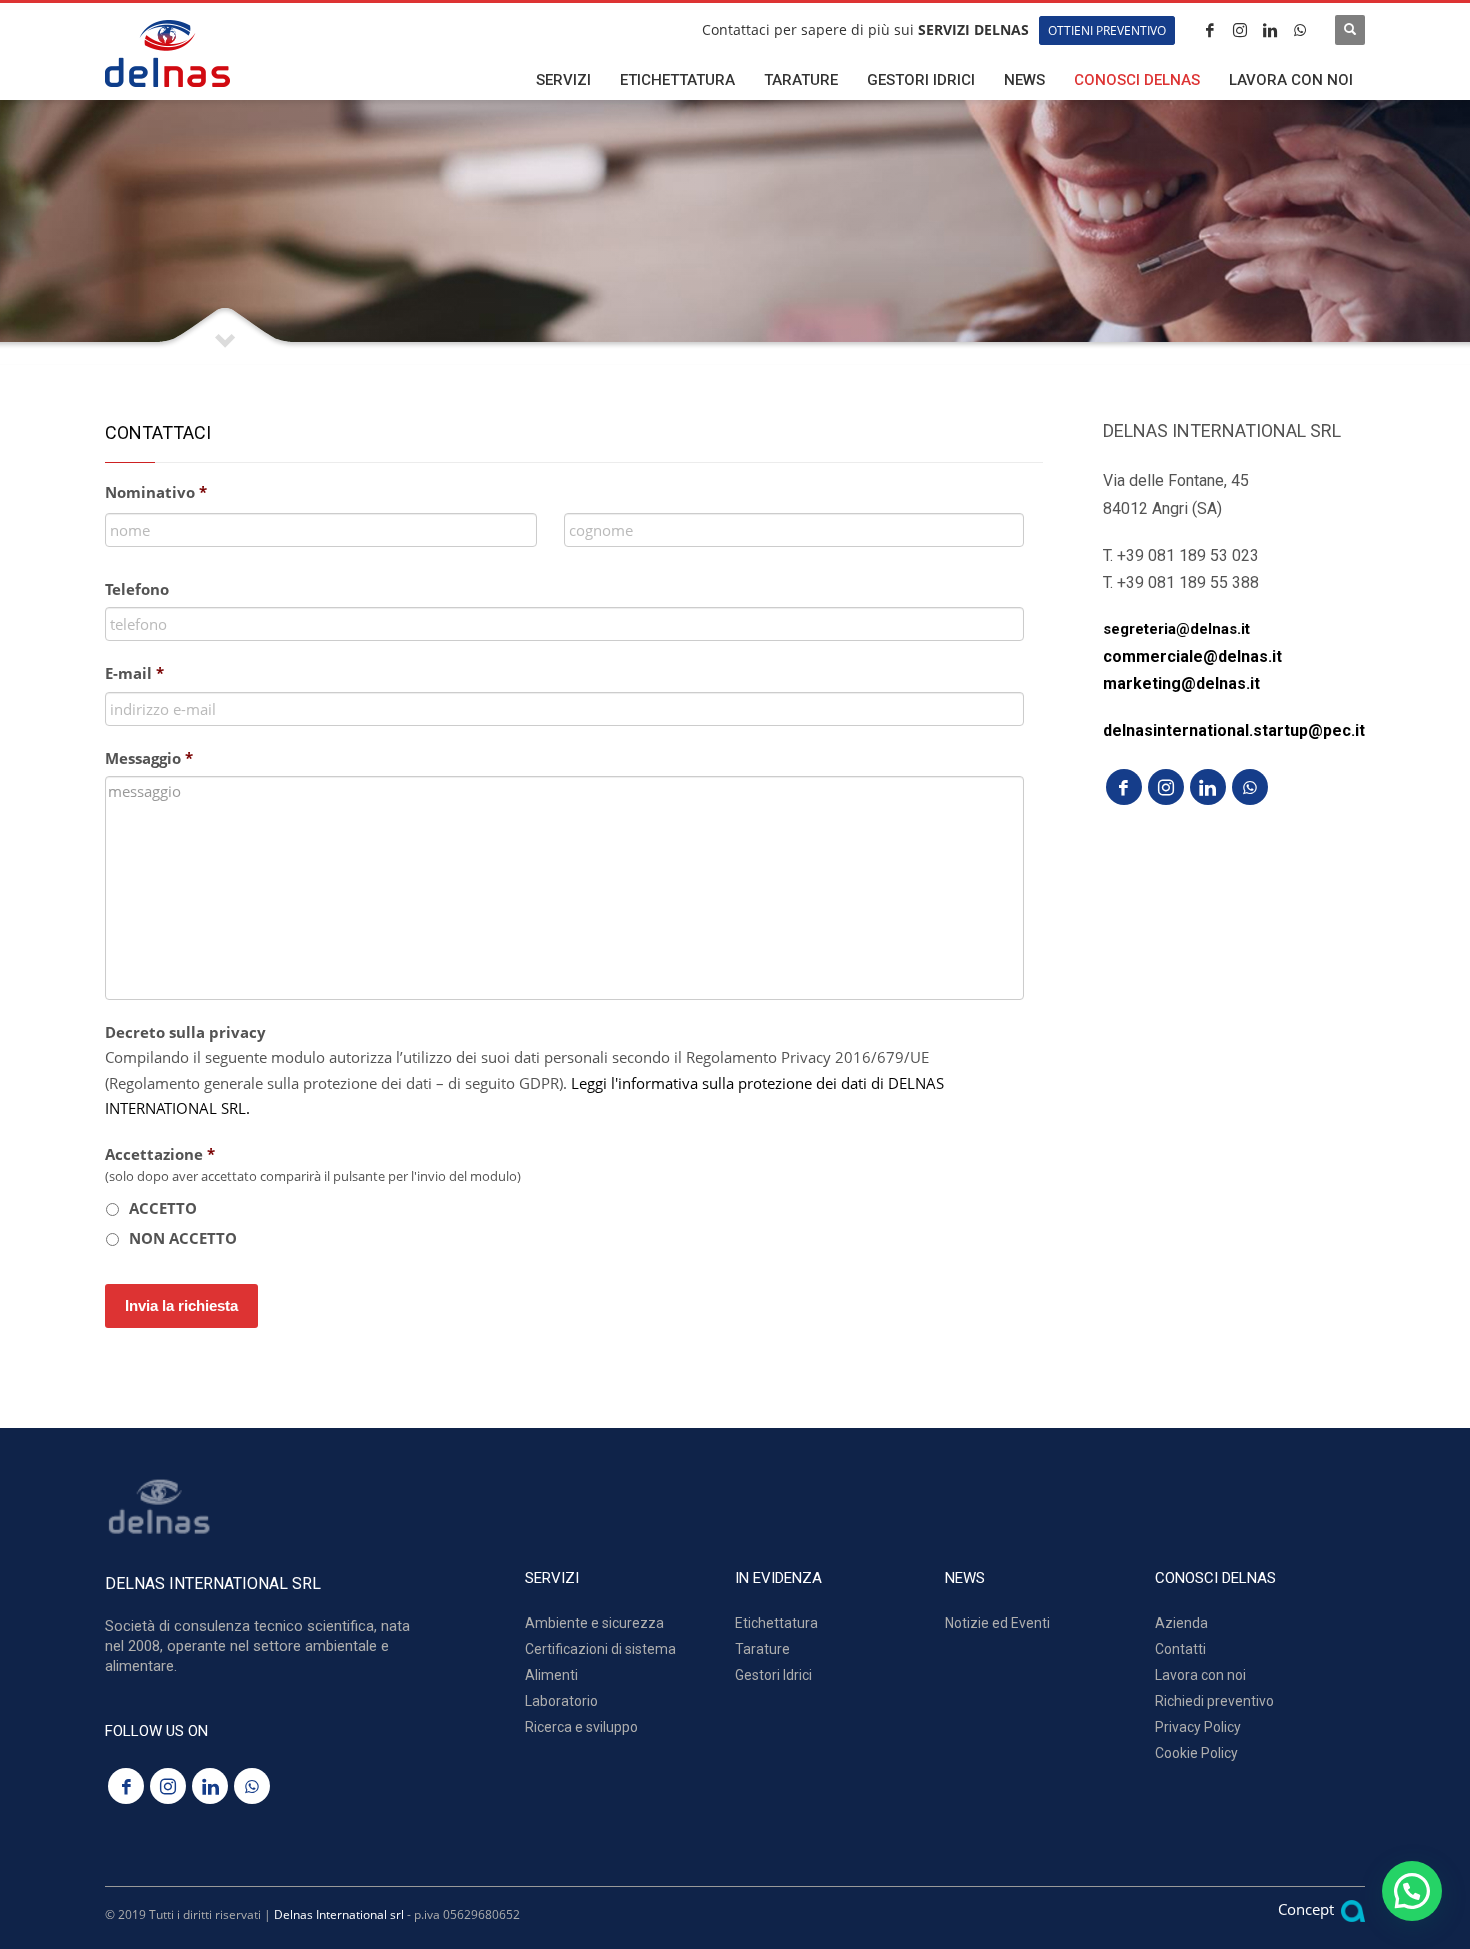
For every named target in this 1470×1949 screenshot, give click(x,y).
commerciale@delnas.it (1192, 656)
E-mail (134, 673)
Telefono (137, 589)
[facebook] (1210, 30)
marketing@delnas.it (1181, 683)
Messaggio (149, 758)
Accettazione (160, 1154)
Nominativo (156, 492)
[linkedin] (1270, 30)
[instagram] (1240, 30)
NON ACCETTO (183, 1238)
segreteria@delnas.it (1176, 629)
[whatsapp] (1300, 30)
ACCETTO (163, 1208)
